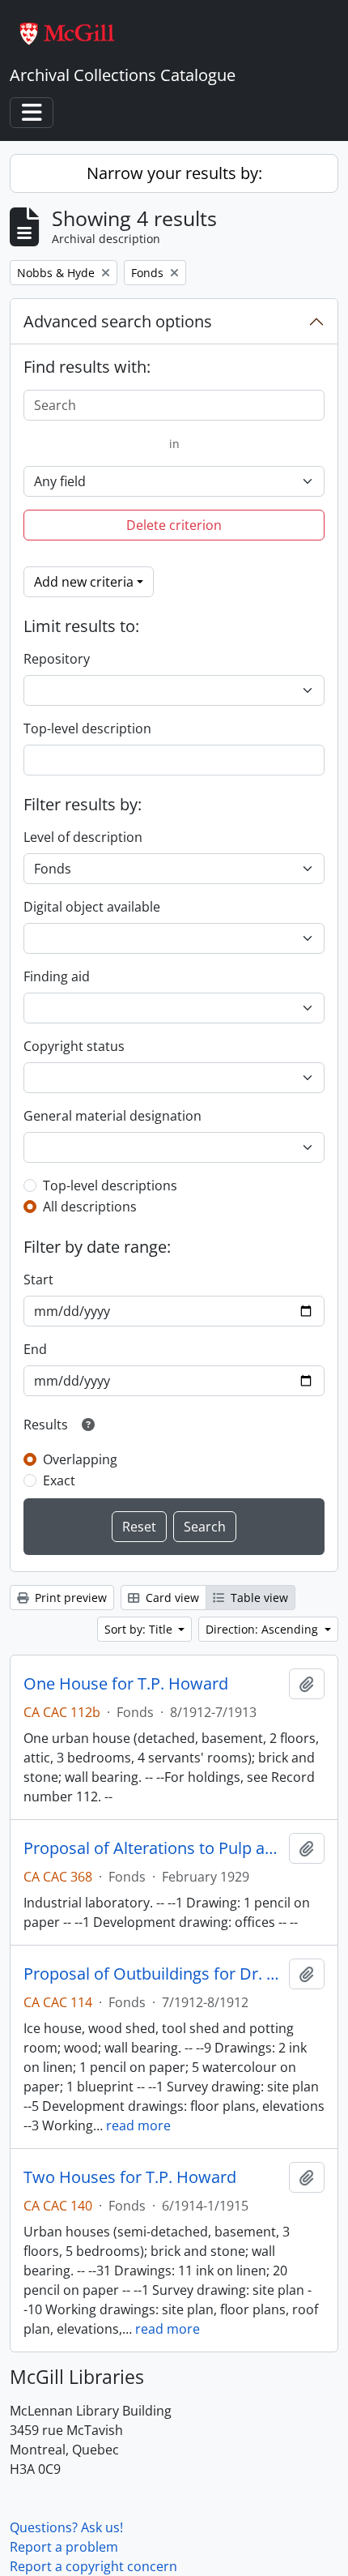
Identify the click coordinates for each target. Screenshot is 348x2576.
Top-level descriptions (110, 1185)
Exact (59, 1480)
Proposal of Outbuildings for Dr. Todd (153, 1974)
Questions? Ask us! (66, 2527)
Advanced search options (118, 321)
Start (38, 1279)
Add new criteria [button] (84, 582)
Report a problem (64, 2547)
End (35, 1349)
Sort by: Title (140, 1629)
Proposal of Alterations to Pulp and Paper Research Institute (153, 1848)
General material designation (112, 1116)
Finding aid (57, 976)
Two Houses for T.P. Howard (130, 2177)
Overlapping (80, 1459)
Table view (258, 1598)
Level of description (83, 837)
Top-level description (87, 728)
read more (138, 2125)
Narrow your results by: (174, 173)
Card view (171, 1598)
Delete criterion (174, 525)
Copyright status (74, 1046)
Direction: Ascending (263, 1629)
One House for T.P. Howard (126, 1684)
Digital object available (92, 907)
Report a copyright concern (93, 2566)
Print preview (69, 1598)
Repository (57, 659)
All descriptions (90, 1207)
